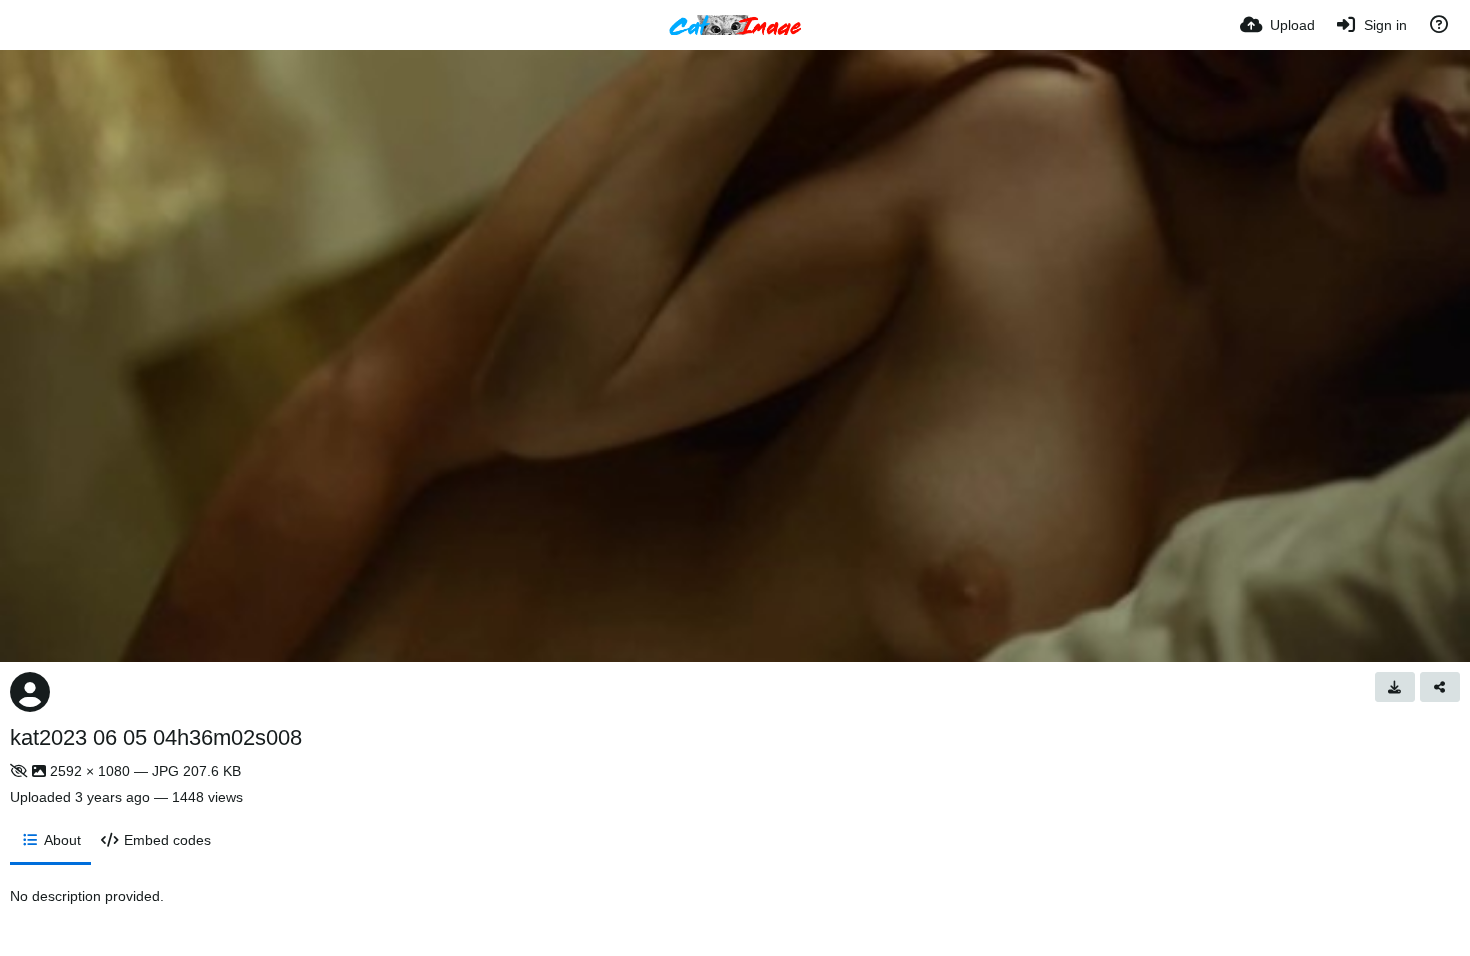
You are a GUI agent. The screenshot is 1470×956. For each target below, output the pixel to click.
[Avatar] (30, 692)
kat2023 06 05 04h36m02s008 (156, 737)
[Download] (1395, 687)
